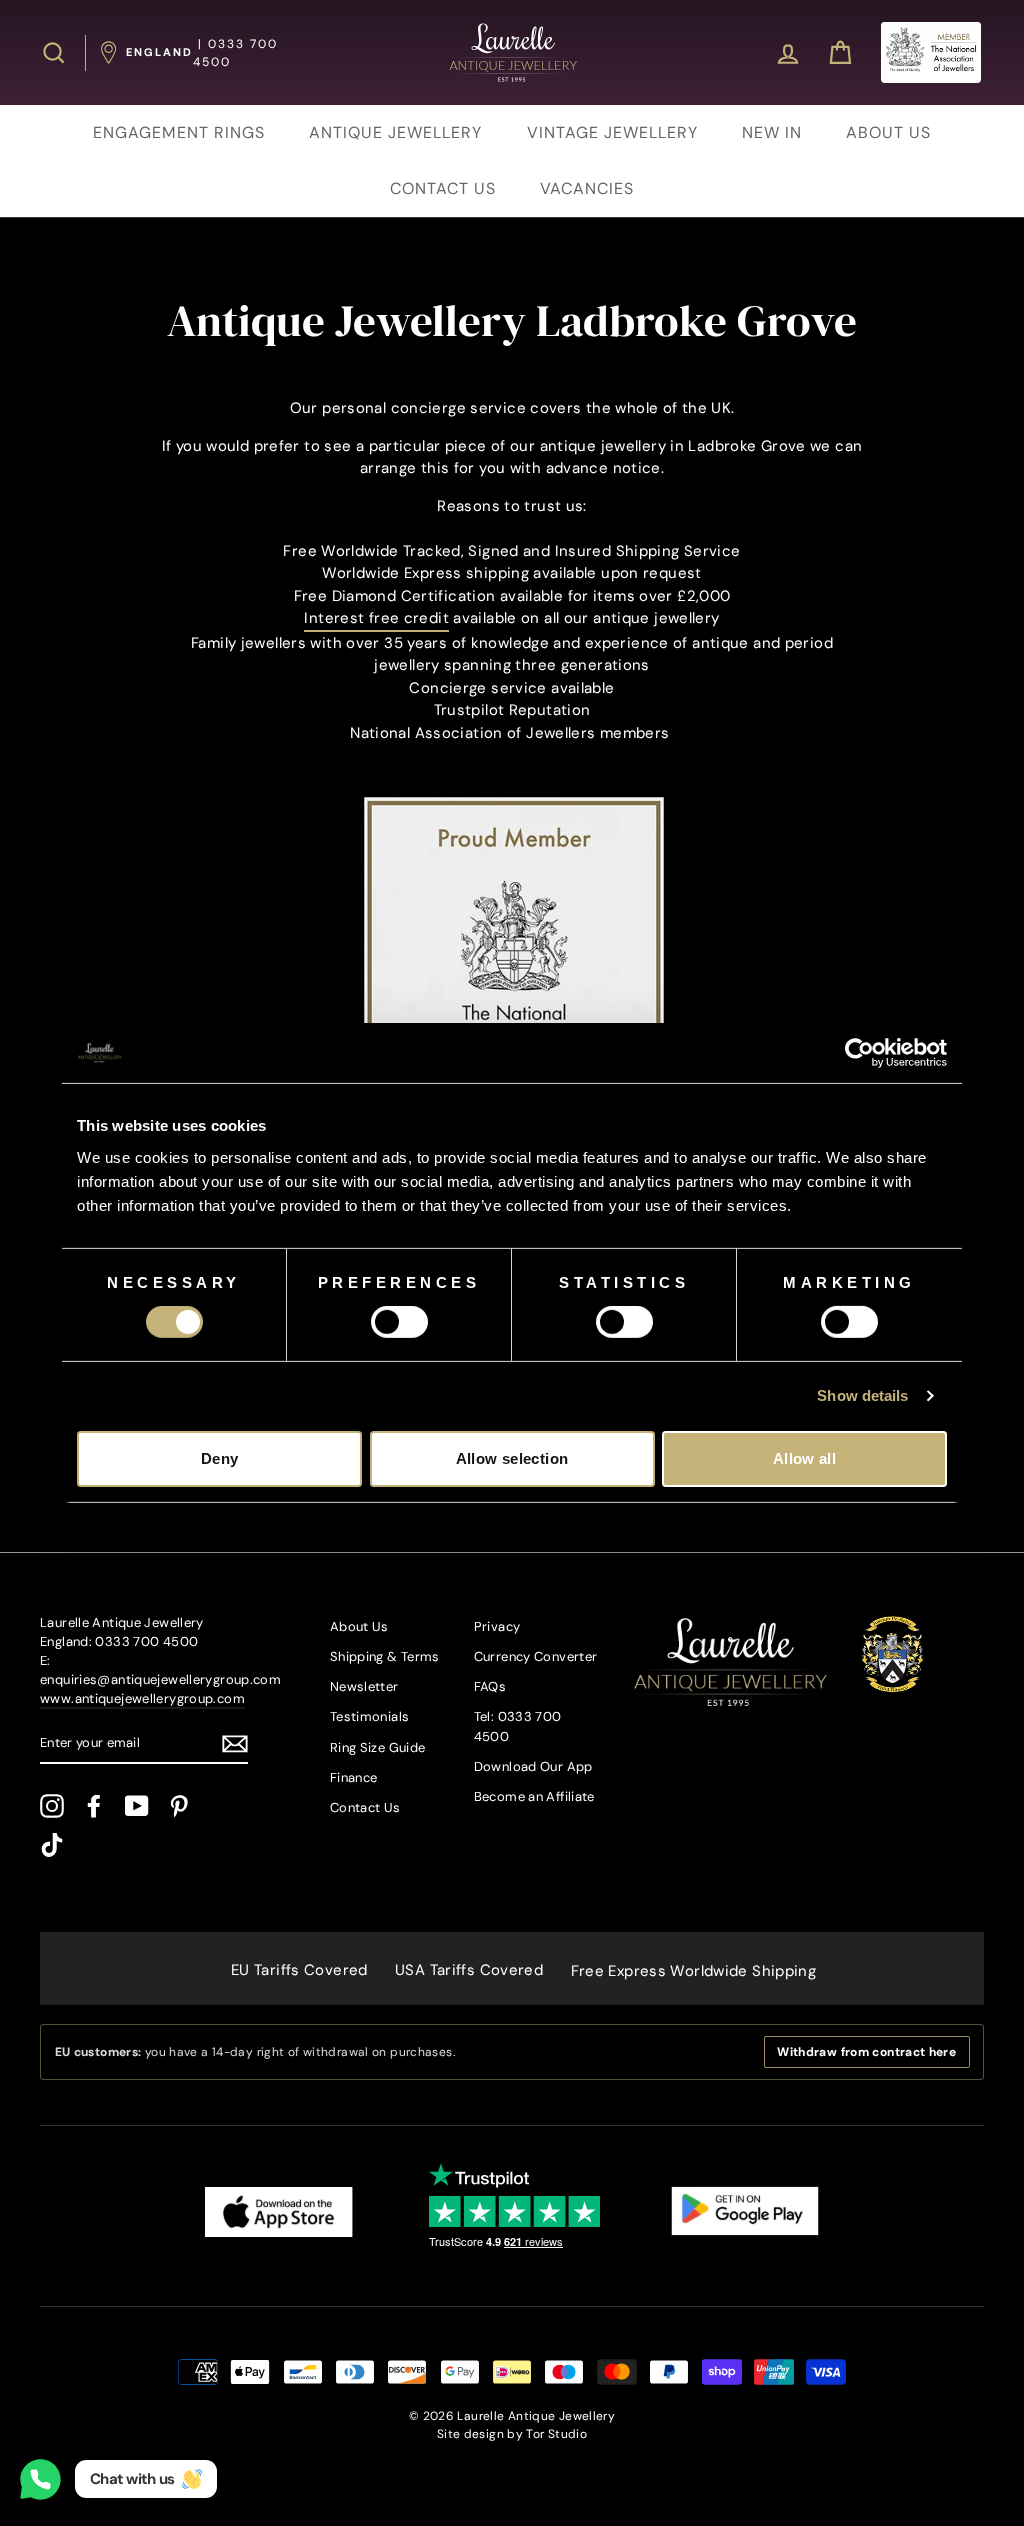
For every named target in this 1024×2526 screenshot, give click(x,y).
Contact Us (365, 1807)
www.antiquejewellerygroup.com (142, 1698)
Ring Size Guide (378, 1747)
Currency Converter (536, 1656)
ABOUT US (888, 132)
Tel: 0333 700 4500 (518, 1726)
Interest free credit (376, 618)
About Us (359, 1626)
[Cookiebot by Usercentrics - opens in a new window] (859, 1053)
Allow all (804, 1458)
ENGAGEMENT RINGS (179, 132)
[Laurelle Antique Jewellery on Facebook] (94, 1806)
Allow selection (512, 1458)
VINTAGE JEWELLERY (612, 132)
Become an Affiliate (534, 1796)
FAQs (490, 1686)
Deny (220, 1458)
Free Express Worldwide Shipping (694, 1971)
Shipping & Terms (385, 1656)
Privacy (497, 1626)
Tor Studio (556, 2434)
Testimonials (370, 1716)
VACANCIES (587, 188)
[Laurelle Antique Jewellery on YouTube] (137, 1806)
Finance (354, 1777)
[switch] (399, 1322)
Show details (862, 1395)
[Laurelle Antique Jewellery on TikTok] (52, 1845)
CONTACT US (443, 188)
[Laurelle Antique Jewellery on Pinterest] (179, 1806)
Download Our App (533, 1766)
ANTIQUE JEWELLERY (395, 132)
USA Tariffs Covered (469, 1970)
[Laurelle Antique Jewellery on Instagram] (52, 1806)
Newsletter (364, 1686)
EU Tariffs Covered (299, 1970)
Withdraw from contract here (866, 2052)
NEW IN (772, 132)
